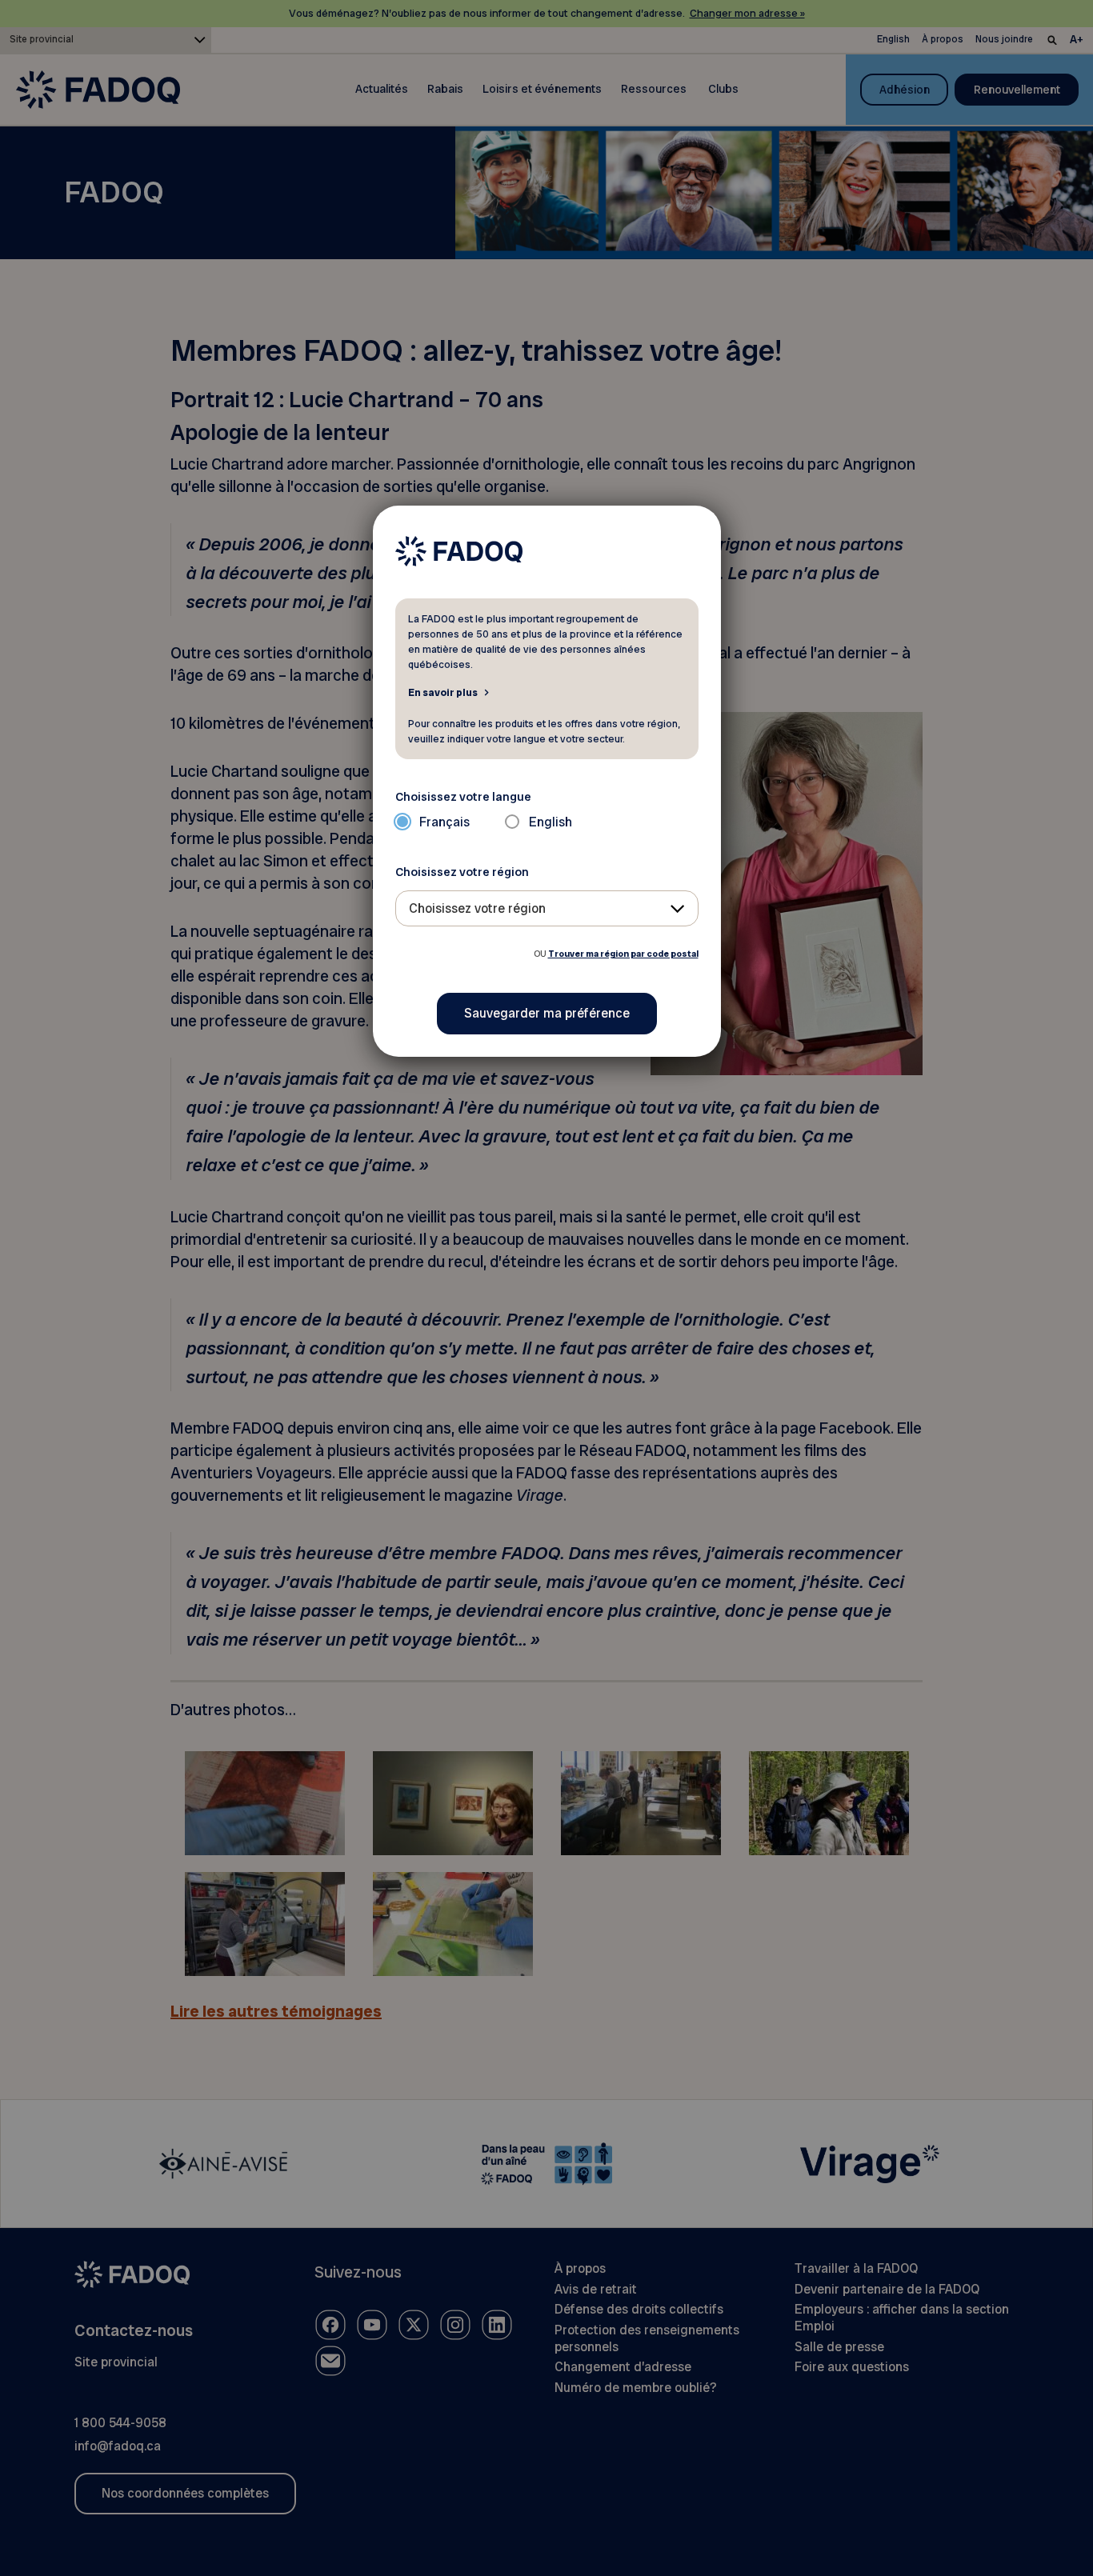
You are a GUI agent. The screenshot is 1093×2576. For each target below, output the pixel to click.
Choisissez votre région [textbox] (477, 908)
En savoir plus (443, 692)
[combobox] (547, 908)
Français (444, 822)
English (551, 822)
